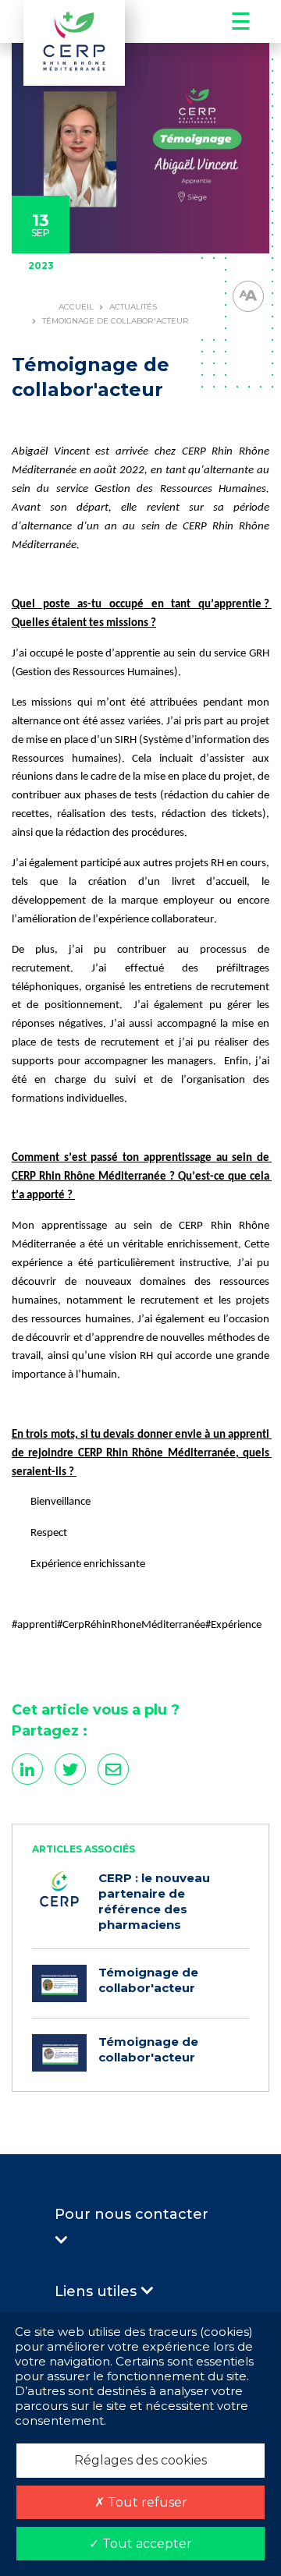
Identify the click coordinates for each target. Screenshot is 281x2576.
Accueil (76, 307)
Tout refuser (146, 2502)
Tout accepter (146, 2544)
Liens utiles (98, 2291)
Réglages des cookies (140, 2460)
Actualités (133, 307)
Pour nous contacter (132, 2214)
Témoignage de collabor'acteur (148, 1980)
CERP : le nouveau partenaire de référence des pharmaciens (154, 1901)
